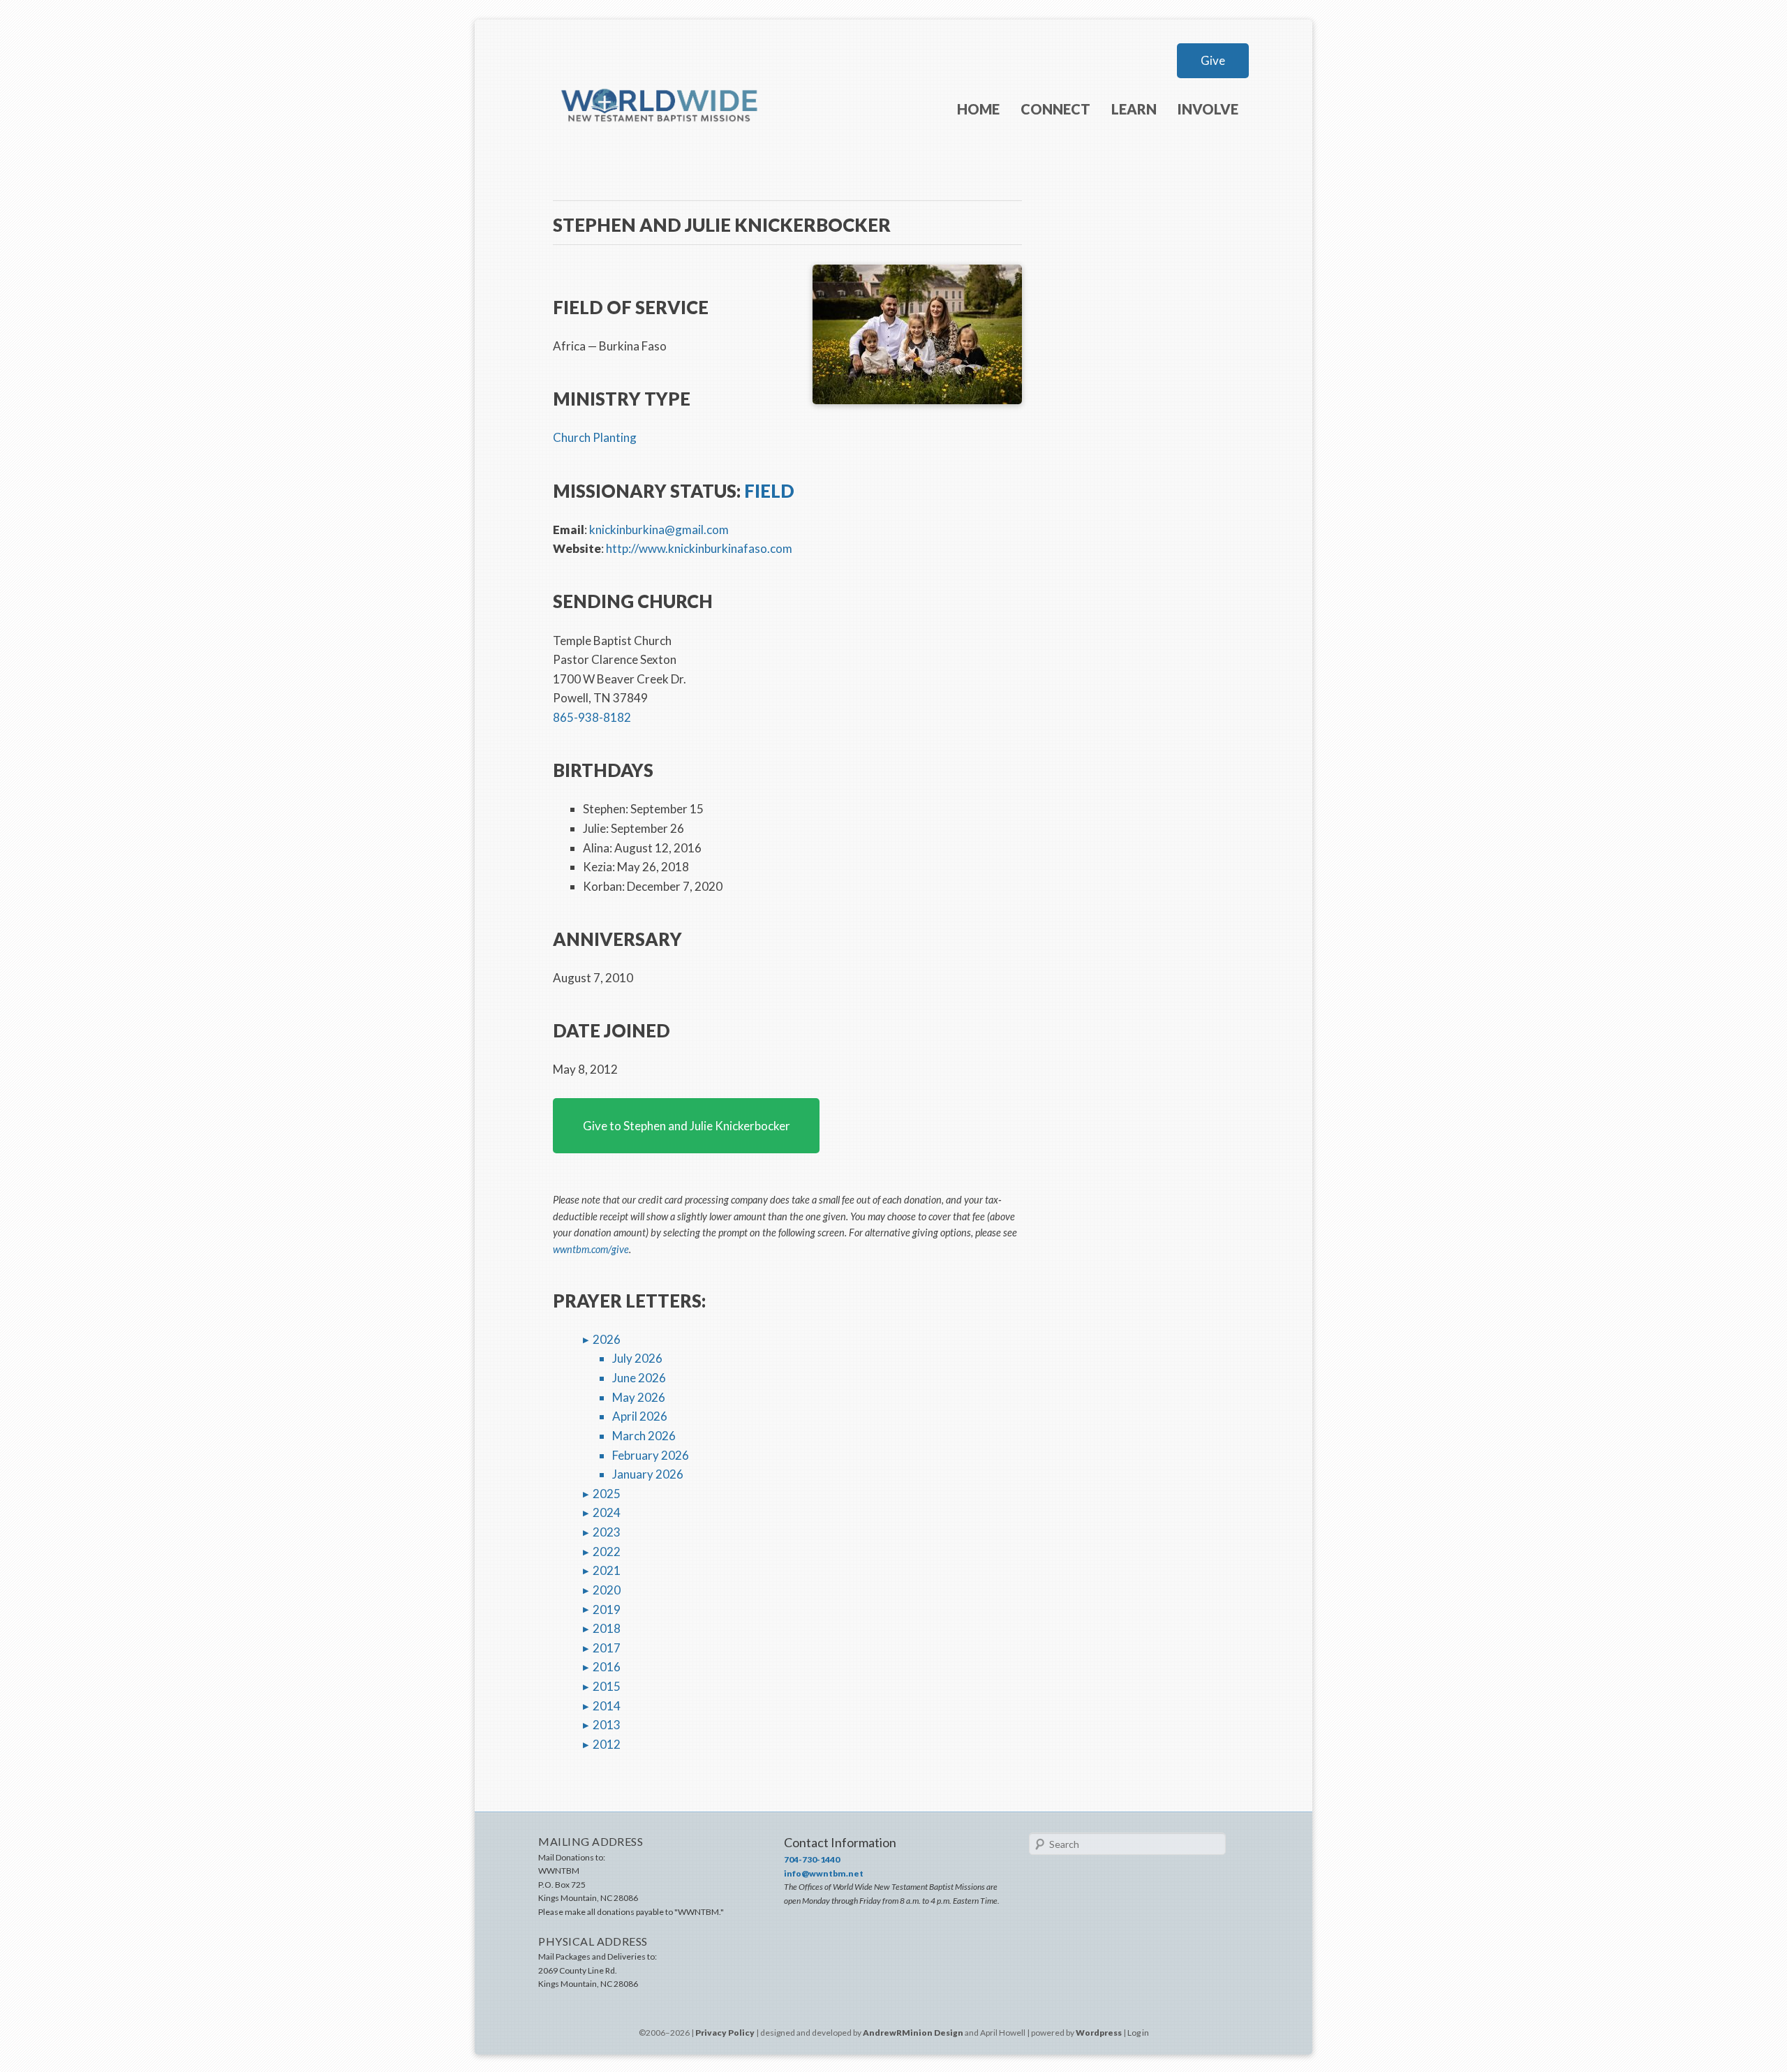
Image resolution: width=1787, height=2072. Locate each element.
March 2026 (644, 1436)
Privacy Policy (725, 2033)
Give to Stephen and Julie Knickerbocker (687, 1126)
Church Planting (595, 437)
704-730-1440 (812, 1859)
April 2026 (640, 1416)
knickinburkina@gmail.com (659, 530)
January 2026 (648, 1474)
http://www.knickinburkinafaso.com (699, 548)
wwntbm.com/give (591, 1249)
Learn (1134, 109)
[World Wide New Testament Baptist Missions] (660, 145)
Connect (1055, 109)
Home (978, 109)
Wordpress (1099, 2033)
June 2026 (639, 1378)
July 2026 (637, 1358)
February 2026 (651, 1455)
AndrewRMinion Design (913, 2033)
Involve (1208, 109)
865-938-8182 (592, 717)
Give (1213, 60)
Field (769, 491)
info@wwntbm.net (824, 1873)
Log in (1138, 2033)
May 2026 (639, 1397)
